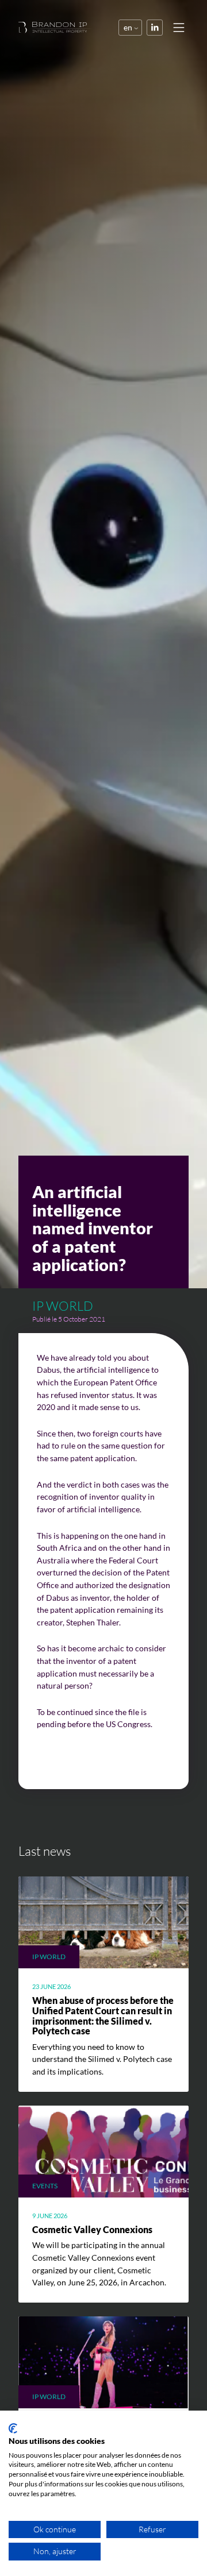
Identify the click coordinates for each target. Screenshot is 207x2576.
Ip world (63, 1306)
